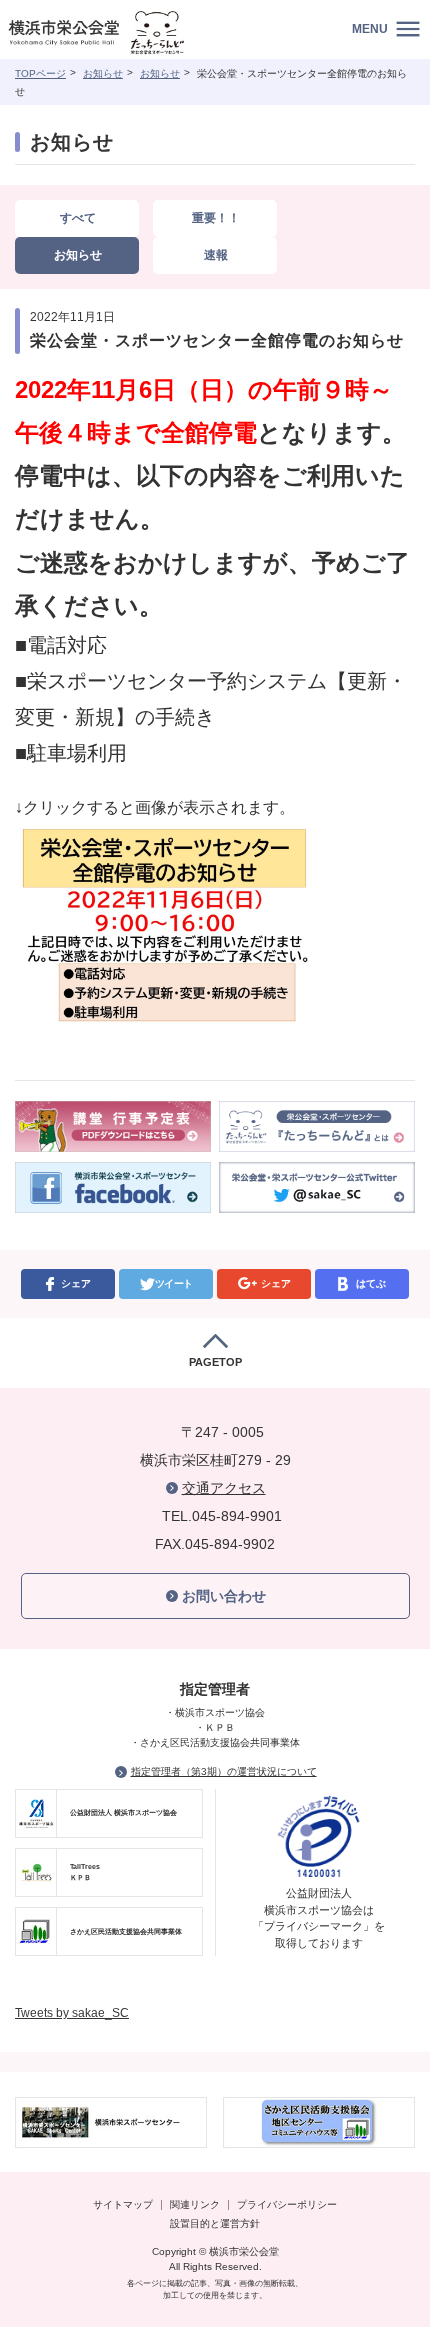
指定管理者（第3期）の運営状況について (224, 1771)
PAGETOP (215, 1362)
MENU (370, 29)
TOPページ (40, 73)
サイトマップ (123, 2204)
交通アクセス (224, 1488)
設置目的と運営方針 (215, 2223)
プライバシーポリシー (287, 2204)
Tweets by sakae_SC (72, 2013)
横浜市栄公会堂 (122, 34)
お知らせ (103, 73)
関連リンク (195, 2204)
